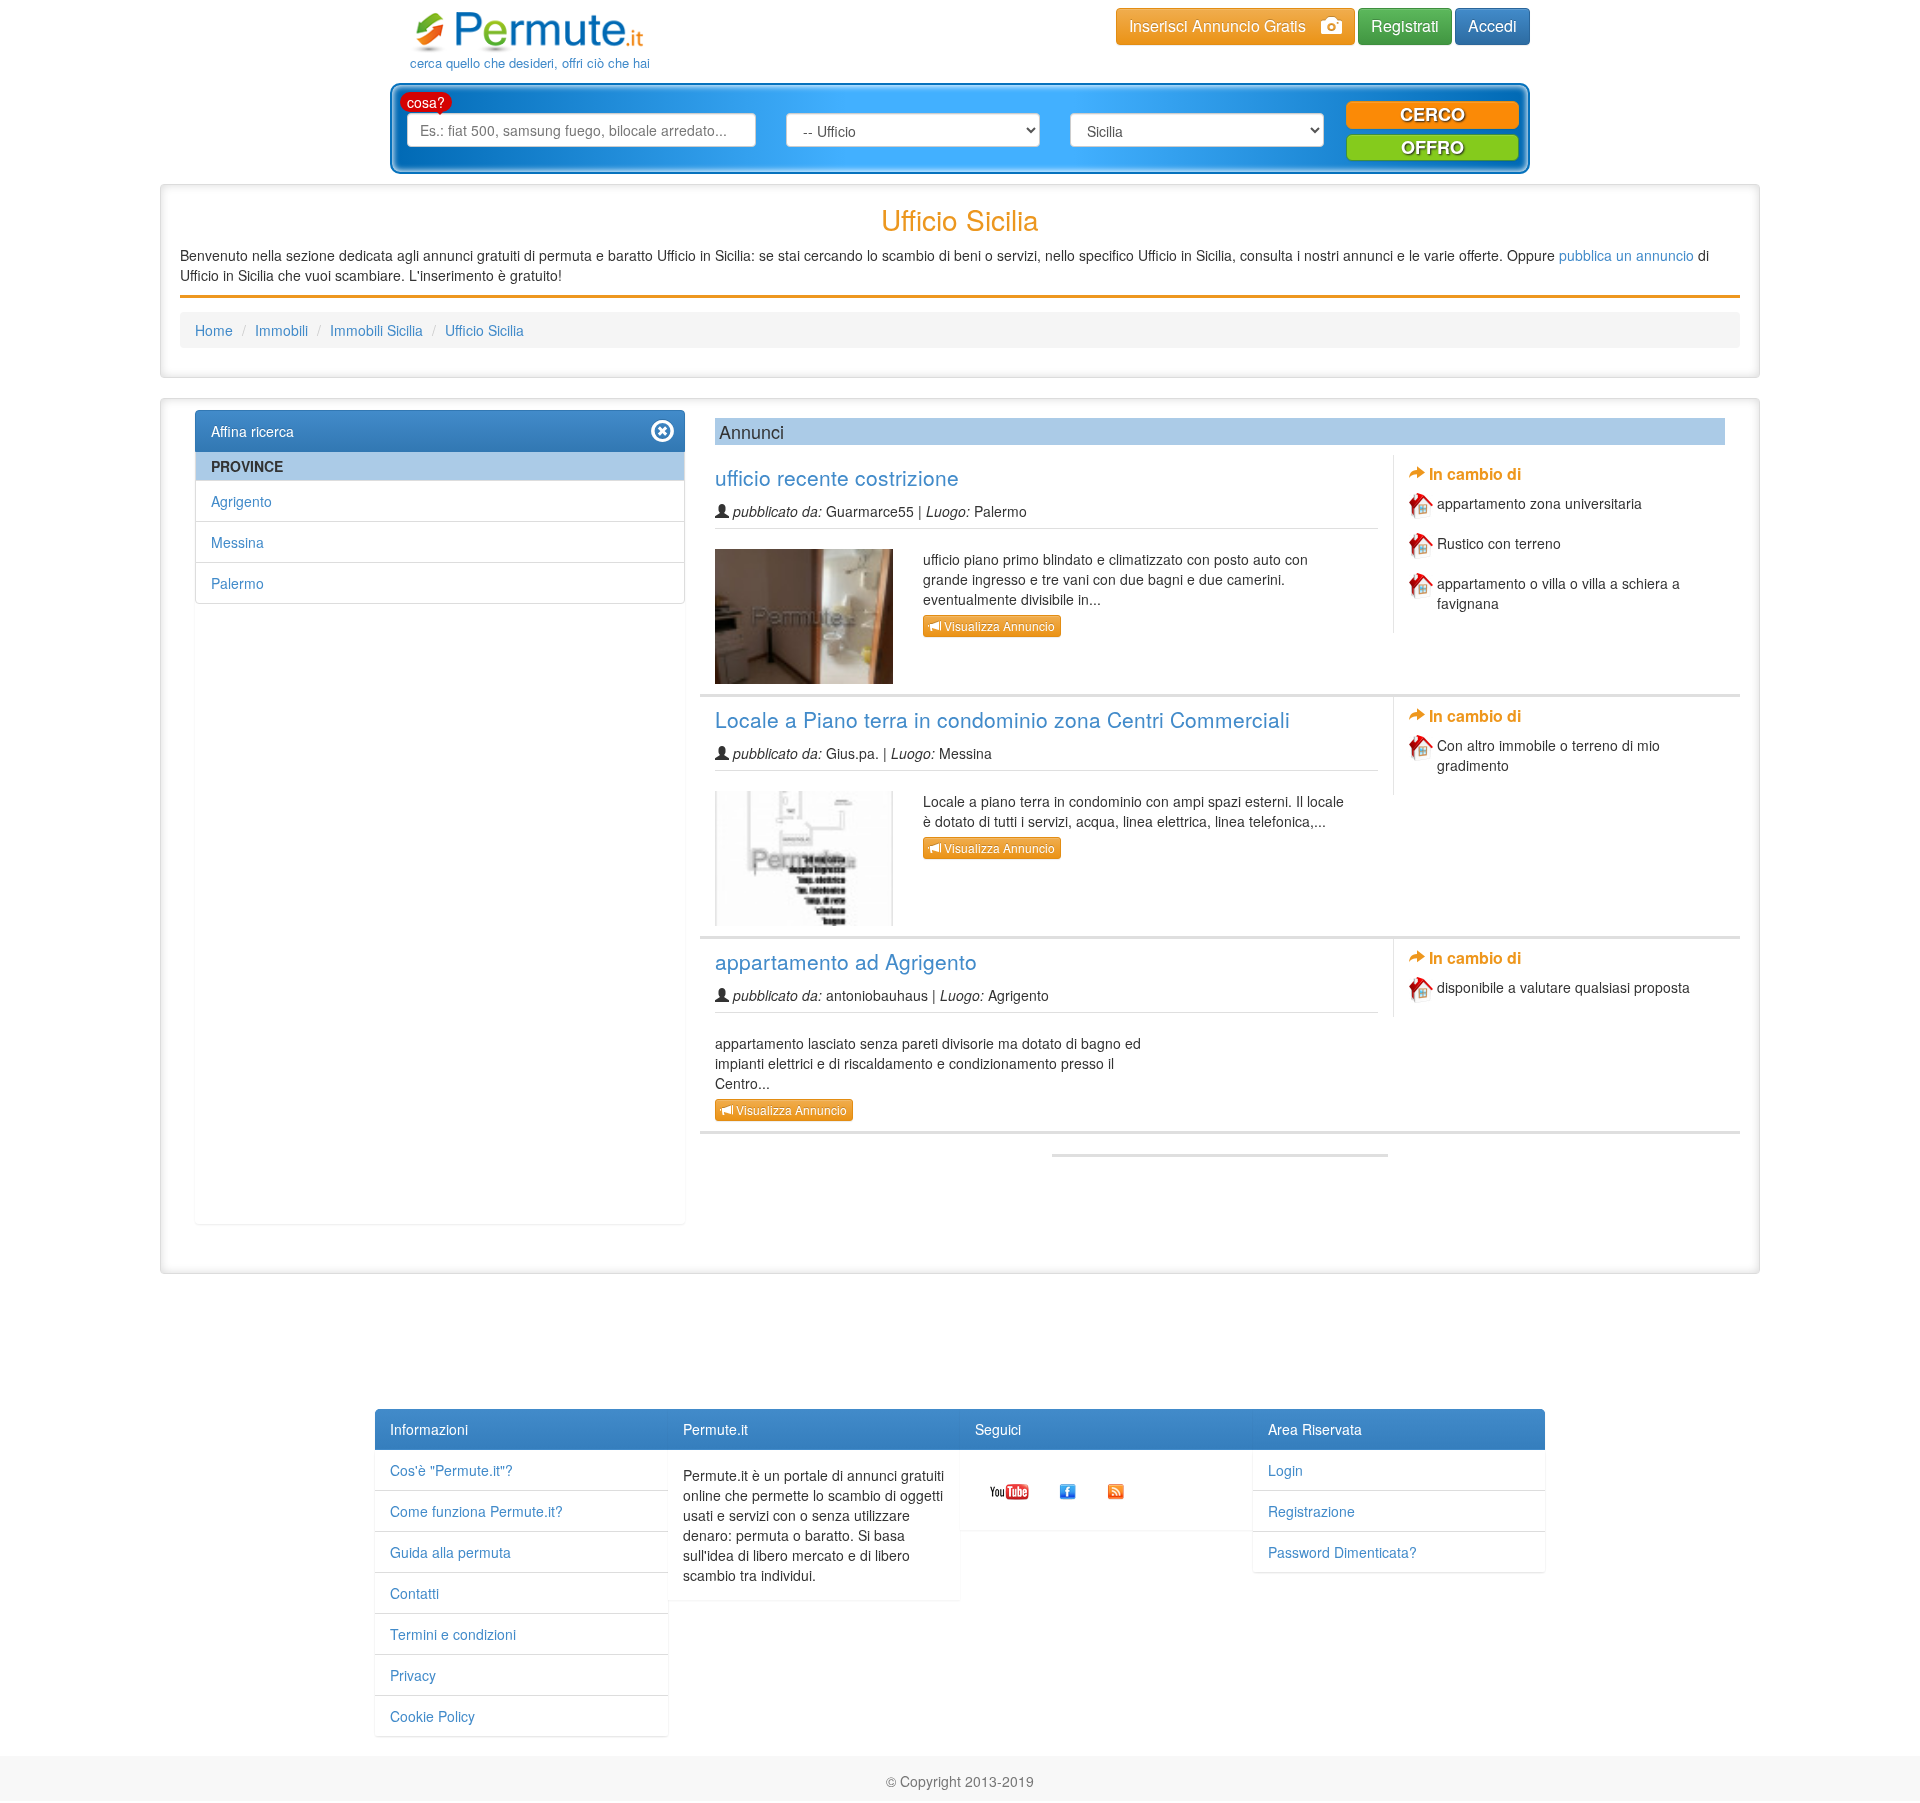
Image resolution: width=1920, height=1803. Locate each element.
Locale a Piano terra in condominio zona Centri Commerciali (1002, 719)
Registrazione (1311, 1511)
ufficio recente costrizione (837, 477)
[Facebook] (1068, 1490)
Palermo (237, 583)
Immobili (281, 330)
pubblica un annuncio (1626, 255)
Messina (237, 542)
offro (1432, 147)
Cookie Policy (432, 1716)
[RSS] (1116, 1490)
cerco (1432, 114)
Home (214, 330)
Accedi (1492, 25)
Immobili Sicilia (376, 330)
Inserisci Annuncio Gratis (1217, 25)
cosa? (426, 102)
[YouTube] (1009, 1490)
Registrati (1405, 25)
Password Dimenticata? (1342, 1552)
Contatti (414, 1593)
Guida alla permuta (450, 1552)
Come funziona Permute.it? (476, 1511)
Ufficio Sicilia (484, 330)
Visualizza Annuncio (998, 625)
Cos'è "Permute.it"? (451, 1470)
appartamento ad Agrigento (846, 961)
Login (1285, 1470)
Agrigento (241, 501)
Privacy (413, 1675)
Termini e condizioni (453, 1634)
